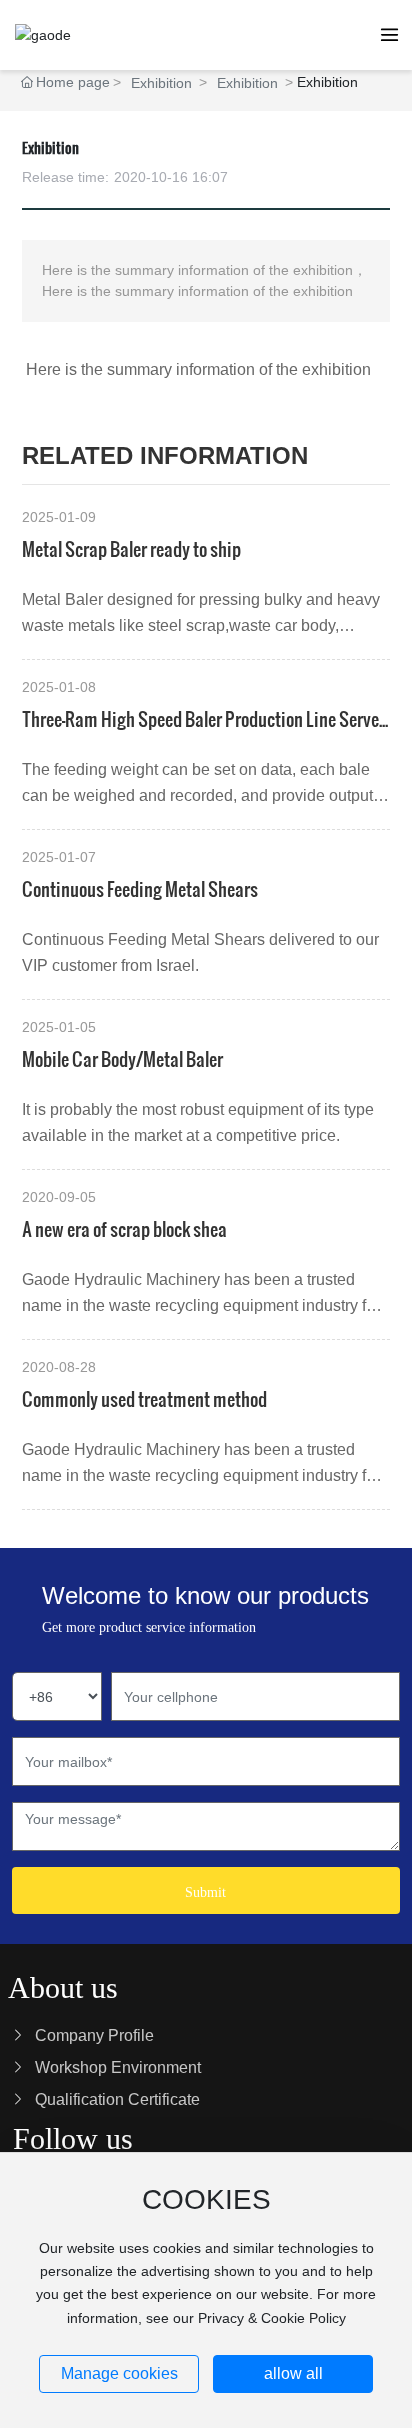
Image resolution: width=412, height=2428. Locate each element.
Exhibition (161, 83)
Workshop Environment (118, 2067)
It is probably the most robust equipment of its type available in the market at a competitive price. (198, 1122)
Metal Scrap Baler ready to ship (131, 548)
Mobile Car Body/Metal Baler (122, 1058)
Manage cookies (119, 2373)
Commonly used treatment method (144, 1398)
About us (63, 1987)
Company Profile (94, 2035)
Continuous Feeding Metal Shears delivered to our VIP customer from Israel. (200, 952)
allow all (293, 2373)
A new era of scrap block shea (124, 1228)
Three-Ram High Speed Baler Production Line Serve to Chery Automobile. (200, 719)
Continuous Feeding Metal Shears (140, 888)
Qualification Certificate (117, 2099)
